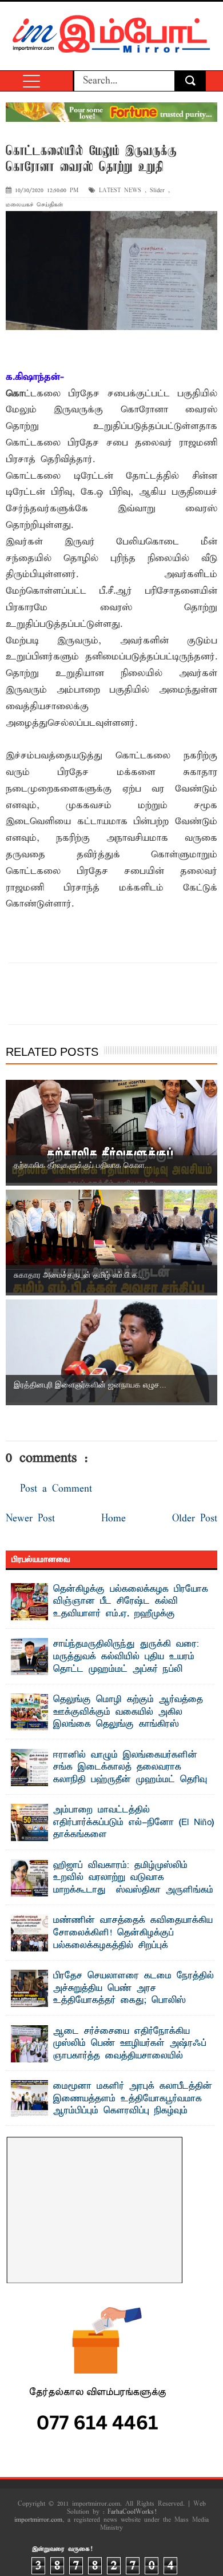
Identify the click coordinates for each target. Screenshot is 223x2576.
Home (114, 1519)
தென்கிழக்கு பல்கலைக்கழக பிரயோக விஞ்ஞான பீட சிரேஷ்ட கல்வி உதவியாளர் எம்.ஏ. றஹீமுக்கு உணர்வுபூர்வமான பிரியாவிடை (131, 1608)
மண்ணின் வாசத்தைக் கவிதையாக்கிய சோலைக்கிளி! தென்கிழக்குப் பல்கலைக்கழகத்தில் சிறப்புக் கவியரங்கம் (133, 1939)
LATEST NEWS (120, 191)
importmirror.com (38, 2520)
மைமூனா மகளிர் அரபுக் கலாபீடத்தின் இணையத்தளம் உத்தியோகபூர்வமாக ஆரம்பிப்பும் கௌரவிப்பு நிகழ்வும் (133, 2099)
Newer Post (30, 1519)
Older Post (195, 1519)
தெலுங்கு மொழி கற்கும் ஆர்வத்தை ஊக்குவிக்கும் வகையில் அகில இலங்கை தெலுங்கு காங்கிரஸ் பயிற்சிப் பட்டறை (128, 1718)
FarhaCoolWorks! (132, 2512)
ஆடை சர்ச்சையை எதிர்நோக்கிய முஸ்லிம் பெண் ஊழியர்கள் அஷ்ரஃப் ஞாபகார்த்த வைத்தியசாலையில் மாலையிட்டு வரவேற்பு (130, 2050)
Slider (157, 191)
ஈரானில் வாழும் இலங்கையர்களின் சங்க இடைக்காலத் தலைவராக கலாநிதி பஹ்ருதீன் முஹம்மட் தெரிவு (130, 1768)
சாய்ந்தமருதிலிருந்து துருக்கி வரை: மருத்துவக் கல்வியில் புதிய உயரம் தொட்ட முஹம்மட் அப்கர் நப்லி (126, 1657)
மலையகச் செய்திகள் (34, 205)
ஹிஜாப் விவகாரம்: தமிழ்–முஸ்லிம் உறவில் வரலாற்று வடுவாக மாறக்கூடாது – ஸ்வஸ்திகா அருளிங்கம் (133, 1878)
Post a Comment (56, 1489)
